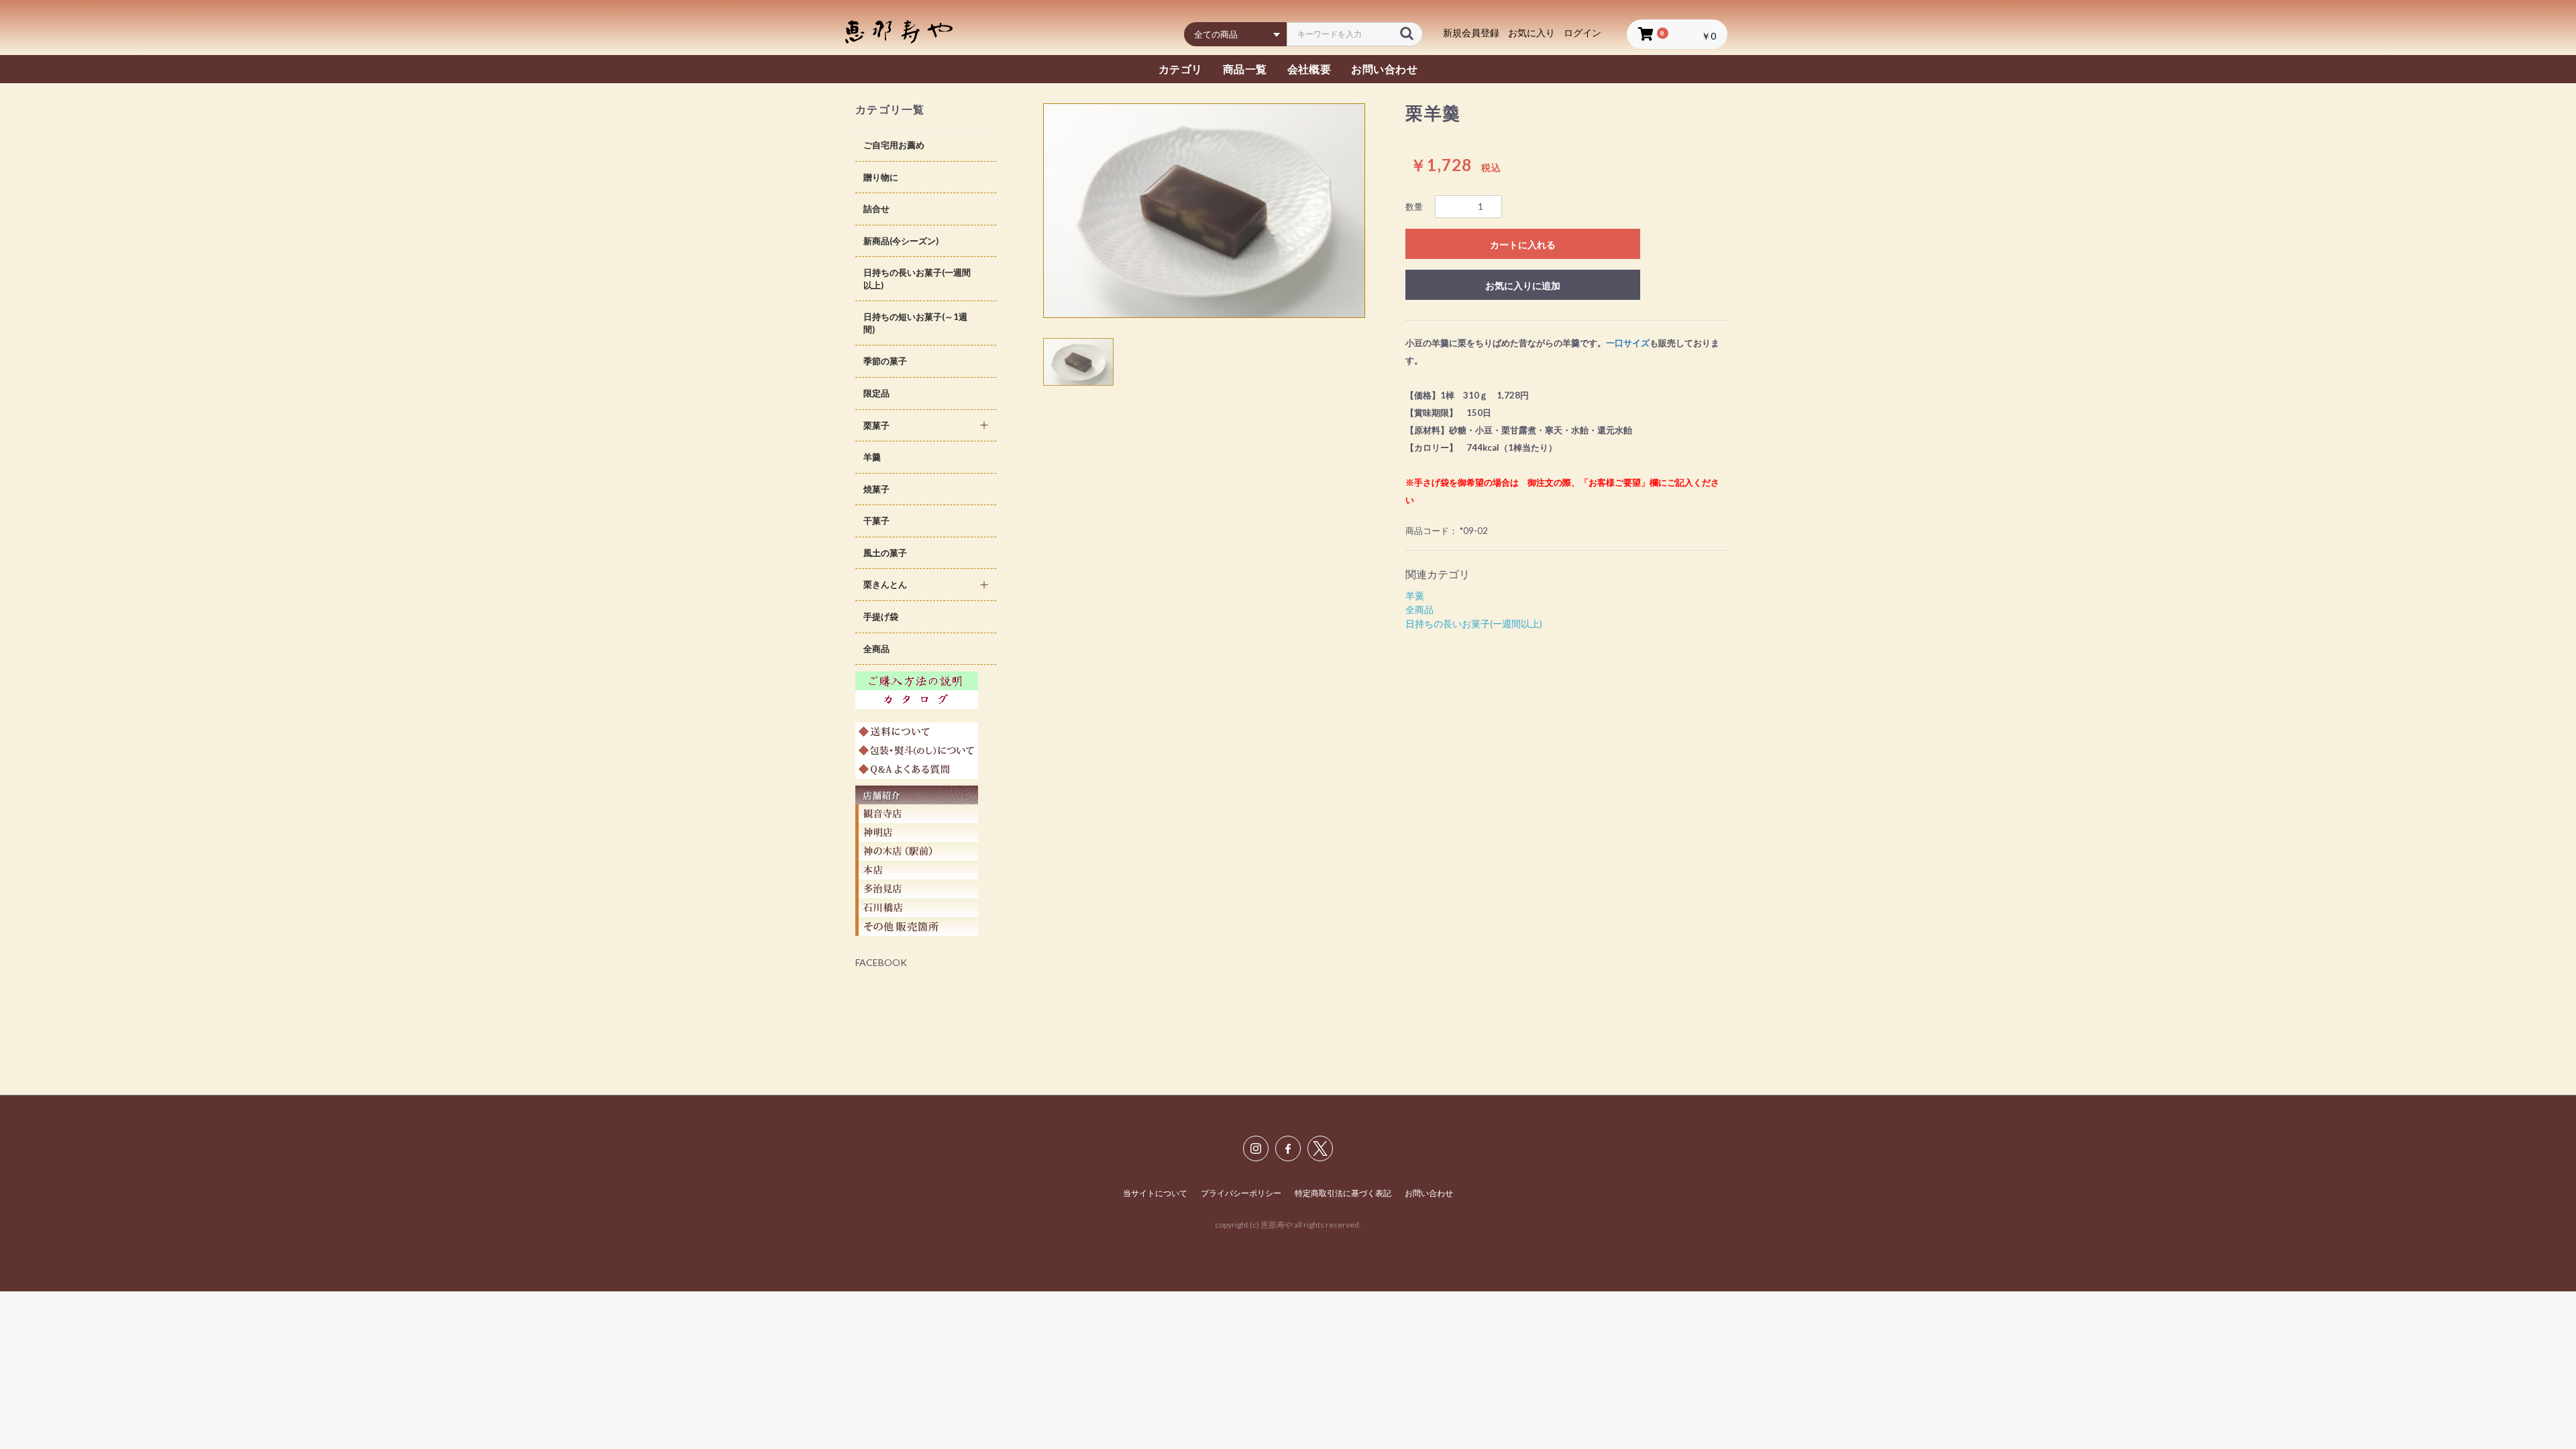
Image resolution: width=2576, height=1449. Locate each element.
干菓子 (876, 521)
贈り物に (881, 177)
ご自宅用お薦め (894, 145)
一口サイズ (1628, 343)
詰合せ (876, 209)
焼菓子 (876, 489)
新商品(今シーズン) (901, 241)
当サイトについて (1155, 1193)
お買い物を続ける (1248, 738)
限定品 (876, 393)
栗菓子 (876, 425)
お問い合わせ (1429, 1193)
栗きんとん (885, 584)
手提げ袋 (881, 616)
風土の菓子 (885, 553)
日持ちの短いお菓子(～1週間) (915, 323)
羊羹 (872, 457)
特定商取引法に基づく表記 (1343, 1193)
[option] (1204, 211)
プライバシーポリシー (1241, 1193)
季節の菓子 (885, 361)
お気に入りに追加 (1523, 285)
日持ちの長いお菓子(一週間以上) (917, 279)
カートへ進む (1338, 738)
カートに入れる (1523, 245)
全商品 (876, 649)
